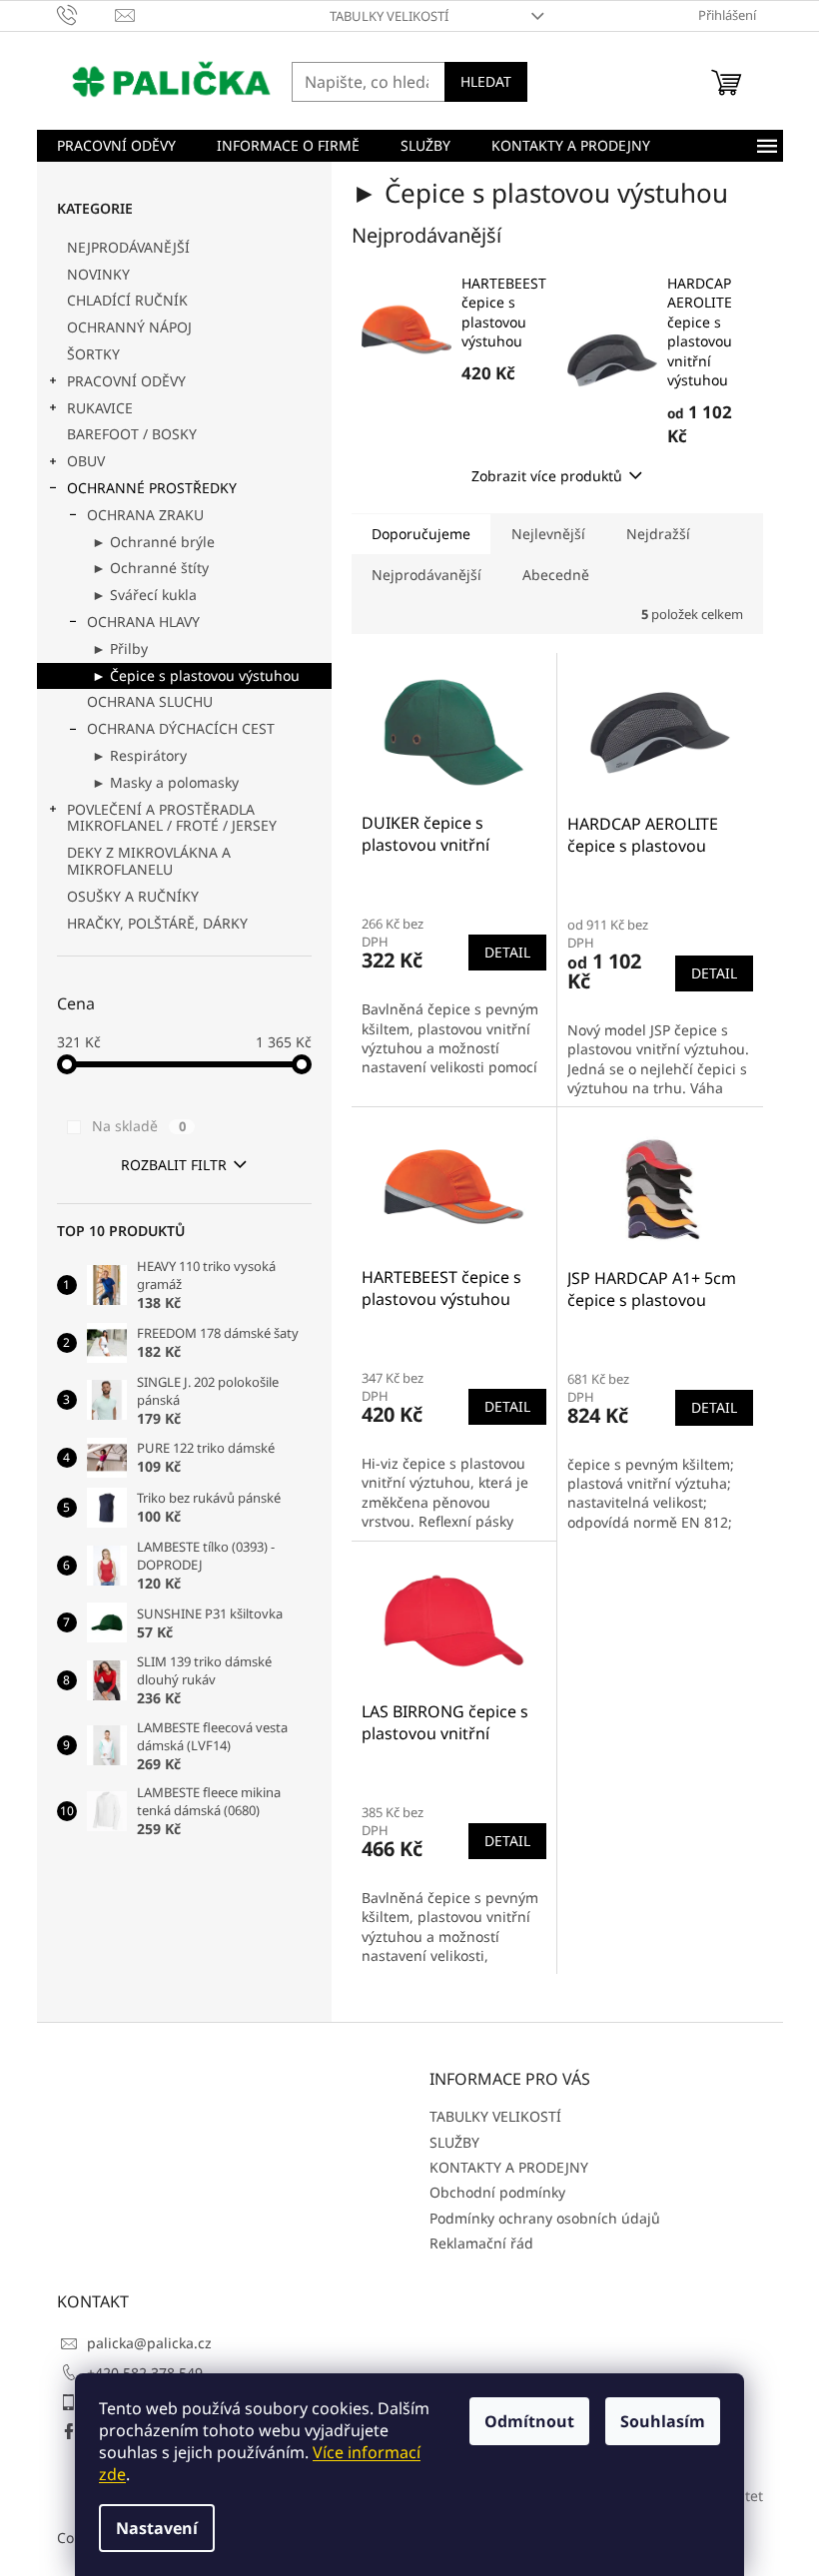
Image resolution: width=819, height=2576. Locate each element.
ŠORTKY (93, 354)
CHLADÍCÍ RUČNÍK (127, 300)
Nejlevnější (548, 534)
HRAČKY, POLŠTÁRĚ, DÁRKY (157, 923)
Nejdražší (658, 534)
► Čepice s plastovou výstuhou (196, 675)
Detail (507, 952)
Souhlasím (663, 2421)
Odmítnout (529, 2421)
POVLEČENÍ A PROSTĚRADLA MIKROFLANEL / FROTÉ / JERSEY (172, 818)
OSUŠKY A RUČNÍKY (133, 896)
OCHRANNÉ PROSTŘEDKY (152, 488)
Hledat (486, 81)
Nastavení (157, 2528)
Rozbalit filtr (174, 1165)
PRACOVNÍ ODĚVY (126, 381)
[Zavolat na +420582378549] (86, 14)
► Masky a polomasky (165, 782)
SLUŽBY (454, 2142)
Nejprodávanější (426, 575)
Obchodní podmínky (497, 2192)
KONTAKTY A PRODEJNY (509, 2167)
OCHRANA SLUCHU (150, 701)
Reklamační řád (481, 2243)
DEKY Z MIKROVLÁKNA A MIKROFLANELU (149, 861)
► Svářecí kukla (144, 595)
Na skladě (139, 1126)
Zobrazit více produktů (547, 476)
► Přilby (120, 648)
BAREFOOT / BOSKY (132, 434)
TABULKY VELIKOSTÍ (389, 16)
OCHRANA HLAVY (143, 622)
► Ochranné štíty (150, 568)
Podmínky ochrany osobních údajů (545, 2218)
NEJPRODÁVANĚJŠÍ (128, 247)
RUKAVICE (100, 408)
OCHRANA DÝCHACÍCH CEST (181, 728)
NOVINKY (98, 274)
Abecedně (556, 575)
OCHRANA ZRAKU (145, 515)
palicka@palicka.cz (149, 2343)
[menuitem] (116, 146)
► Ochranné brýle (153, 542)
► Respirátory (139, 755)
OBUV (86, 461)
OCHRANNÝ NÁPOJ (129, 327)
